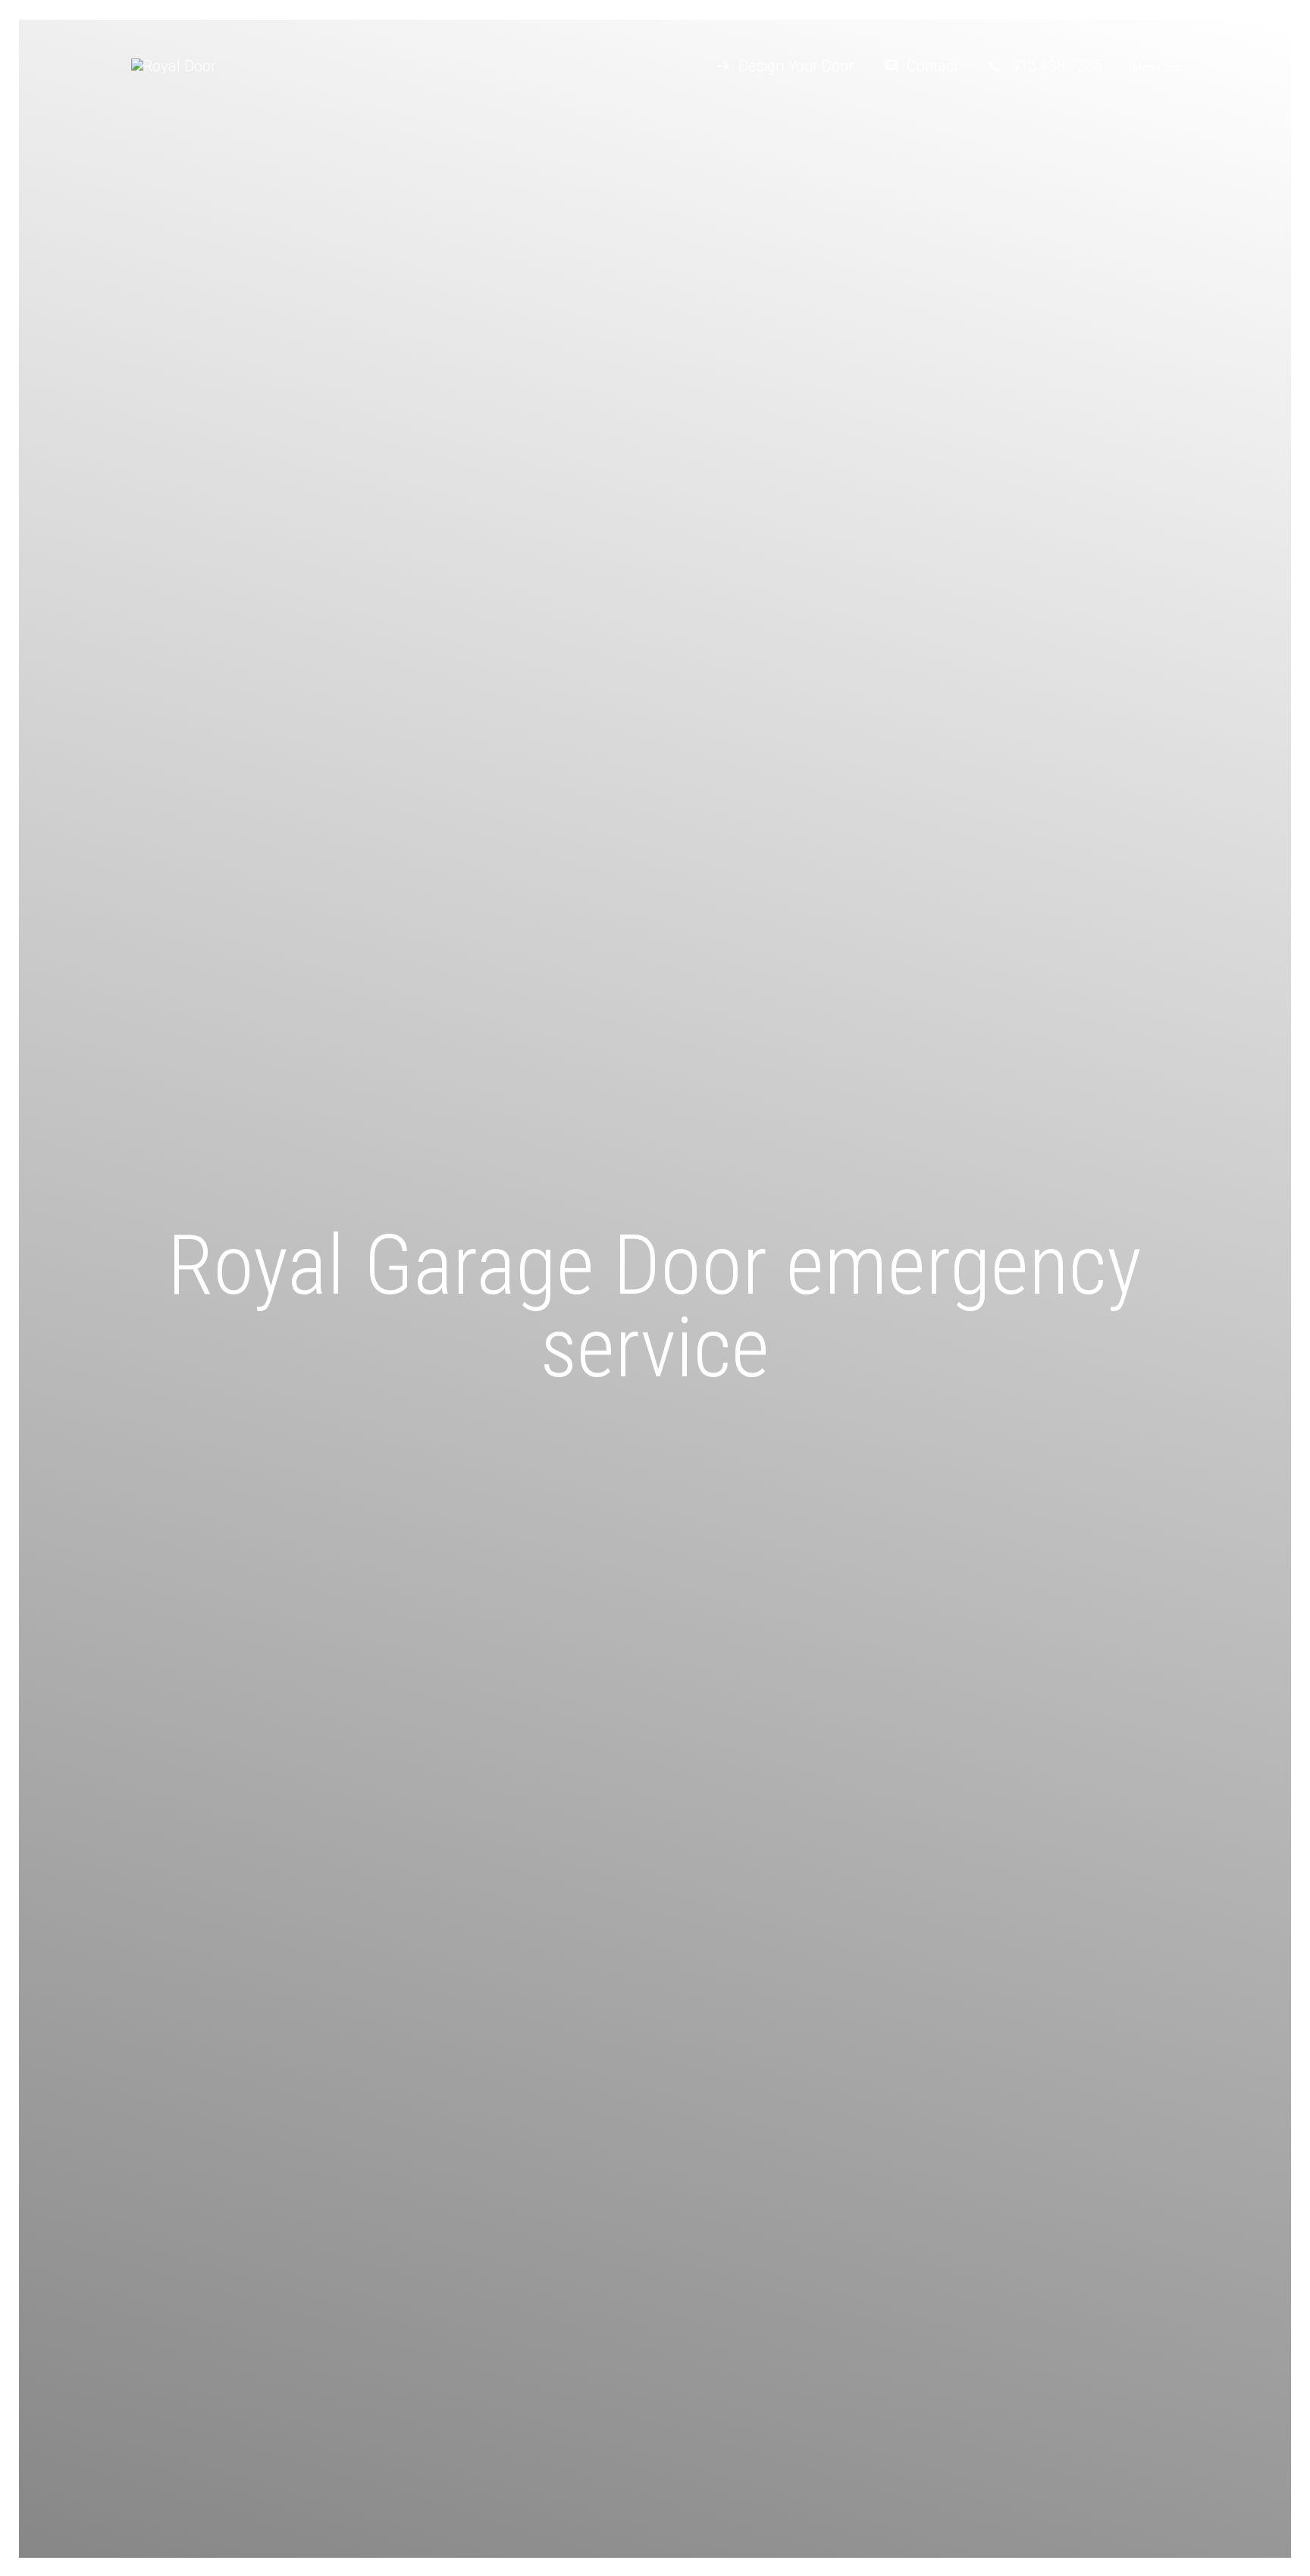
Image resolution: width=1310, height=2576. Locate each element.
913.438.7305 (1057, 66)
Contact (932, 66)
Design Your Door (796, 66)
